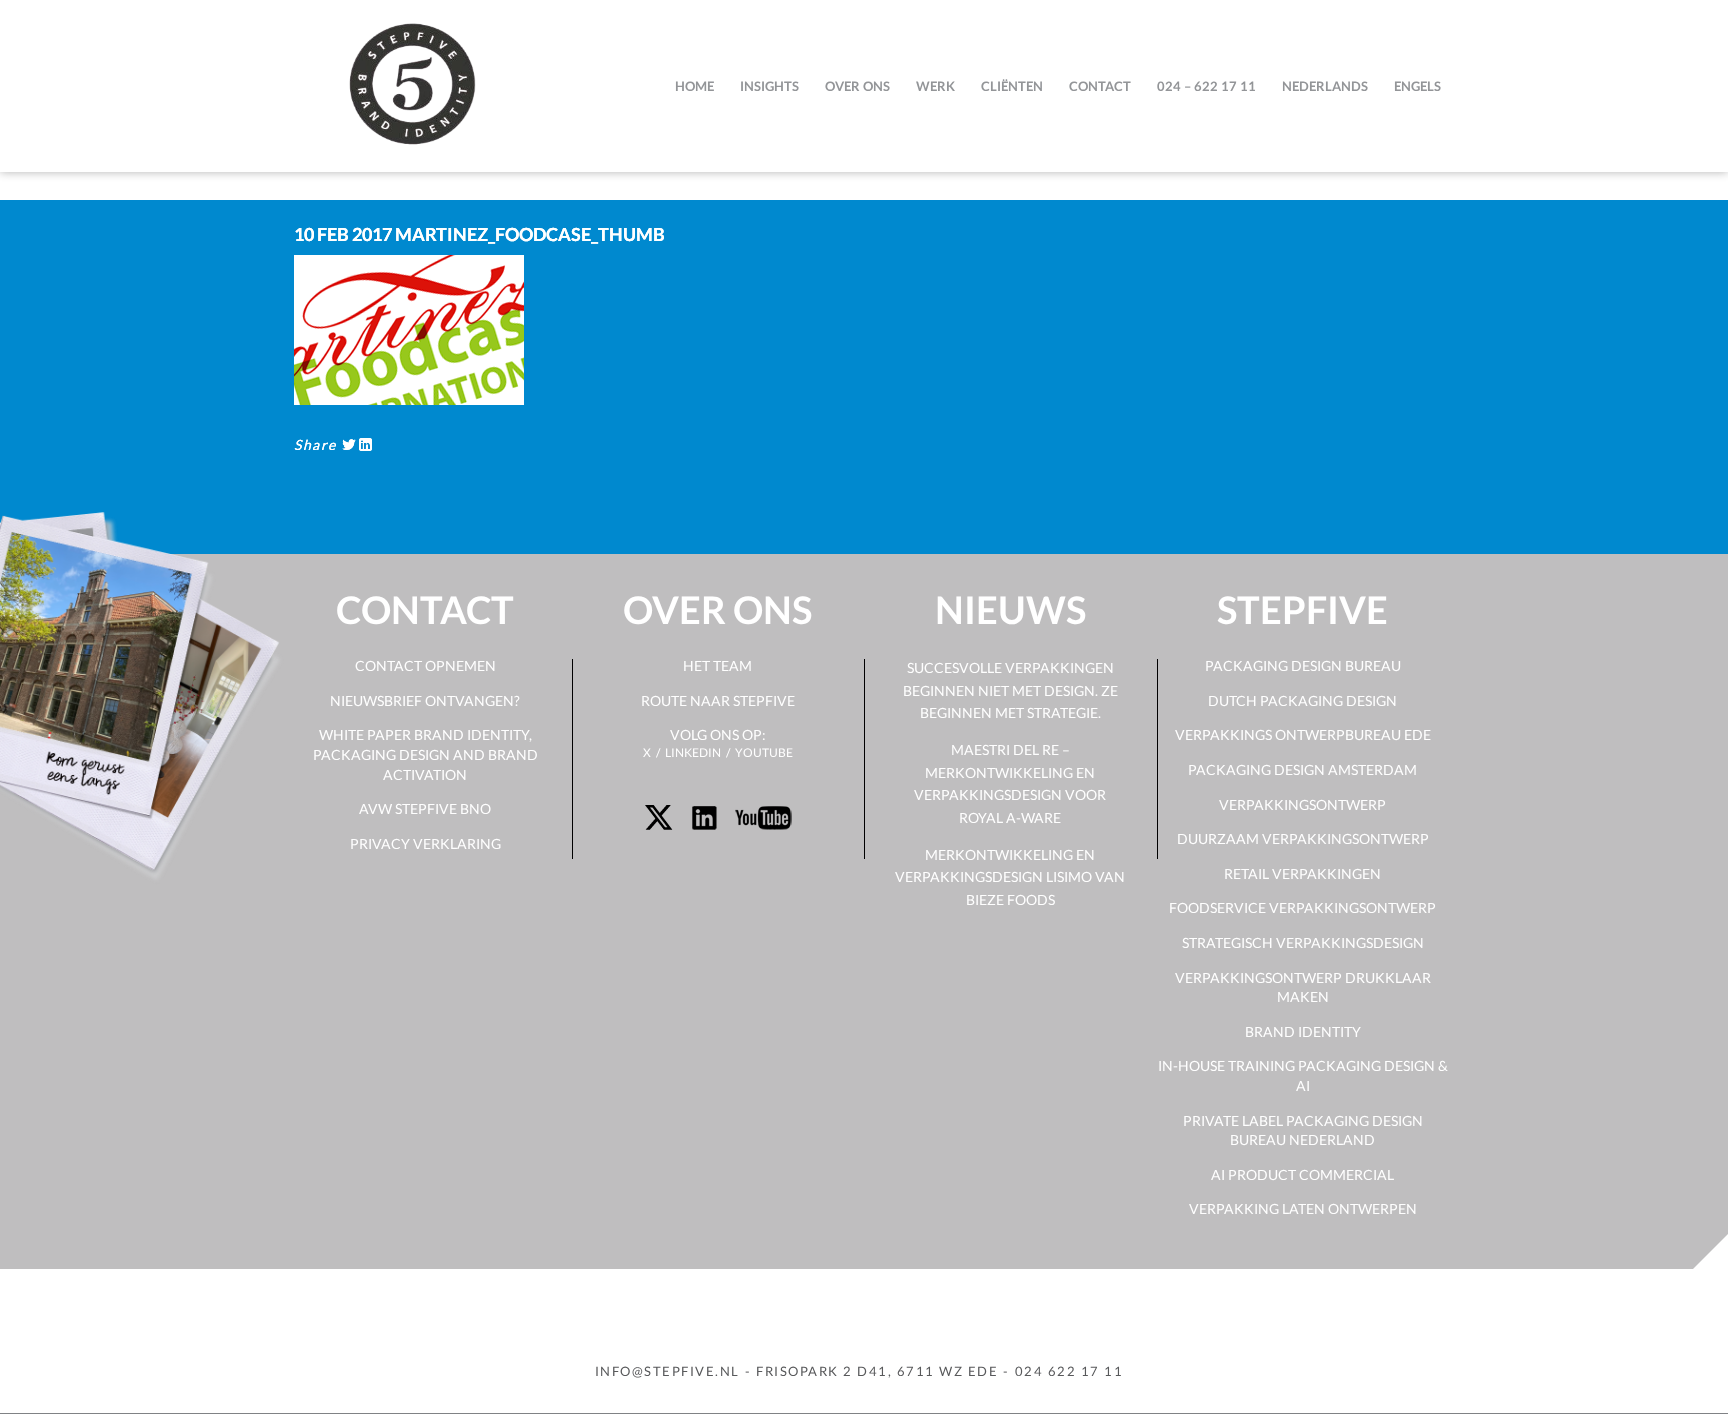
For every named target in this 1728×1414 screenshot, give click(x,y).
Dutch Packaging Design (1302, 700)
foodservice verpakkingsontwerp (1302, 907)
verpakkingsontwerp (1302, 804)
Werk (935, 86)
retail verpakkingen (1302, 873)
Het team (717, 665)
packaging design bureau (1303, 665)
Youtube (764, 752)
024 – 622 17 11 (1206, 86)
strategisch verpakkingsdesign (1303, 942)
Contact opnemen (425, 665)
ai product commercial (1302, 1174)
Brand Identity (1303, 1031)
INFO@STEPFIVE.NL (667, 1371)
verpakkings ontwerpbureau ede (1303, 734)
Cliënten (1012, 86)
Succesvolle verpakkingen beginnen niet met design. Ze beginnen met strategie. (1010, 690)
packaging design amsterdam (1302, 769)
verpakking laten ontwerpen (1303, 1208)
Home (694, 86)
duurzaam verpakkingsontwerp (1303, 838)
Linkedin (693, 752)
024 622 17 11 (1069, 1371)
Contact (1100, 86)
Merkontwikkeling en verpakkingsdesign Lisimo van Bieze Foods (1010, 877)
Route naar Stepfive (718, 700)
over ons (857, 86)
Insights (769, 86)
